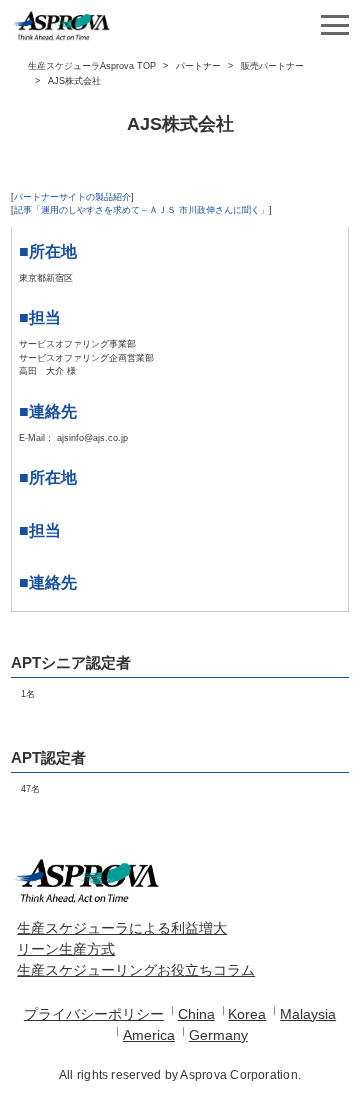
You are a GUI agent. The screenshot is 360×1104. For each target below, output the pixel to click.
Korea (247, 1014)
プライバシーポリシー (94, 1014)
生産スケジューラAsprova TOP (92, 66)
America (149, 1035)
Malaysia (308, 1014)
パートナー (198, 66)
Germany (218, 1035)
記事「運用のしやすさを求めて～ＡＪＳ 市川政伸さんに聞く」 (141, 210)
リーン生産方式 (66, 949)
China (196, 1014)
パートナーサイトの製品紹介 (72, 197)
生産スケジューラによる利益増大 (122, 928)
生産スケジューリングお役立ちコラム (136, 970)
